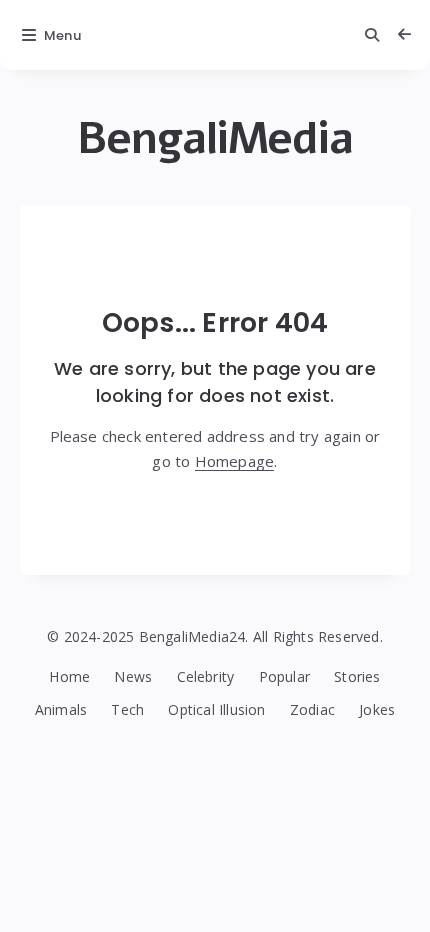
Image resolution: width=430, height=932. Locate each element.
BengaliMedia (215, 138)
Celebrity (206, 676)
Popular (284, 676)
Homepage (235, 461)
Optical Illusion (216, 709)
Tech (127, 709)
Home (69, 676)
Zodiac (312, 709)
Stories (357, 676)
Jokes (377, 709)
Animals (61, 709)
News (133, 676)
